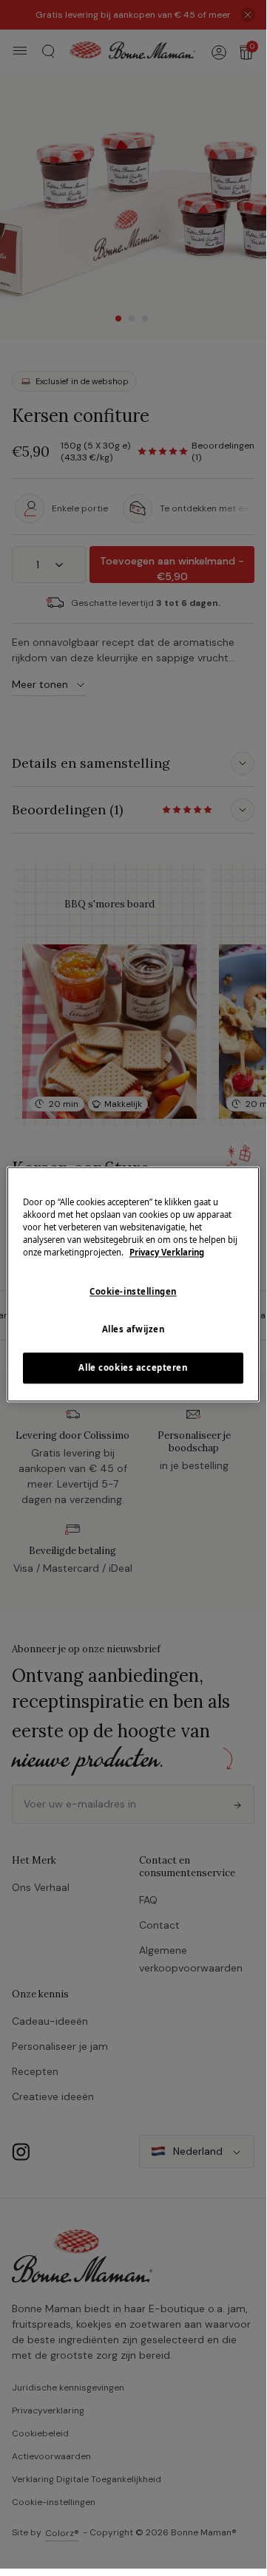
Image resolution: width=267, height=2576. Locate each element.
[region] (133, 1284)
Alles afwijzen (133, 1330)
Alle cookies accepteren (133, 1368)
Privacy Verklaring (167, 1253)
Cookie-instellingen (133, 1292)
